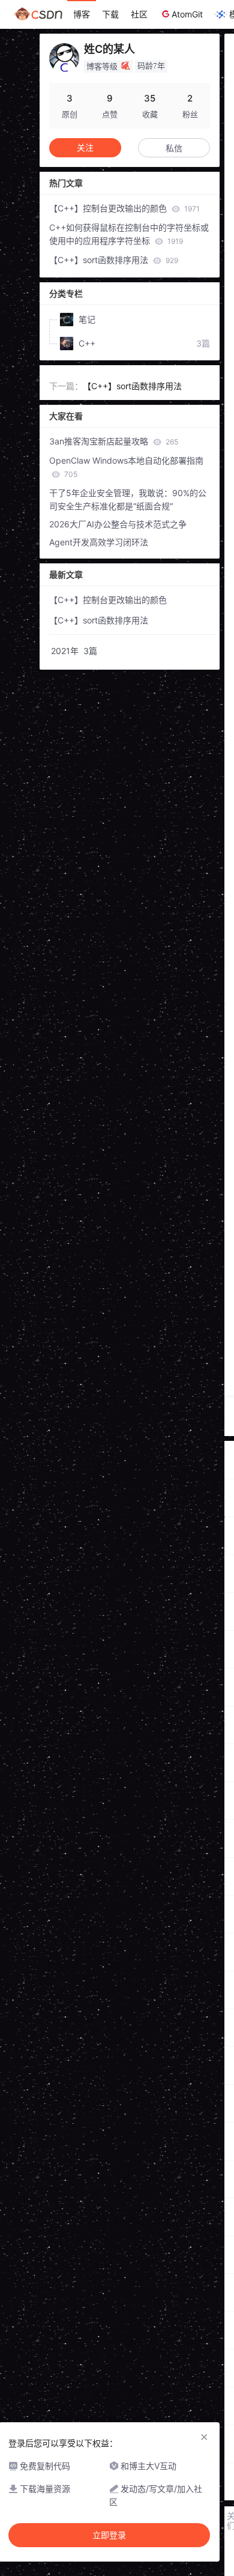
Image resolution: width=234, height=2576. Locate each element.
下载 (110, 14)
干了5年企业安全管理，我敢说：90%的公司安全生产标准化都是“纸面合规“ (128, 499)
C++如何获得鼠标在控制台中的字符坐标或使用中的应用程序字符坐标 (129, 234)
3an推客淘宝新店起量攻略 (114, 441)
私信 (174, 148)
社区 (139, 14)
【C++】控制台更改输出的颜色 (124, 208)
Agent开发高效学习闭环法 (99, 542)
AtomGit (187, 14)
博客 (82, 14)
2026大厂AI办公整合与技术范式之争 (118, 524)
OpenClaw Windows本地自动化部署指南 (126, 467)
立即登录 (109, 2535)
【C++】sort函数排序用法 (114, 260)
